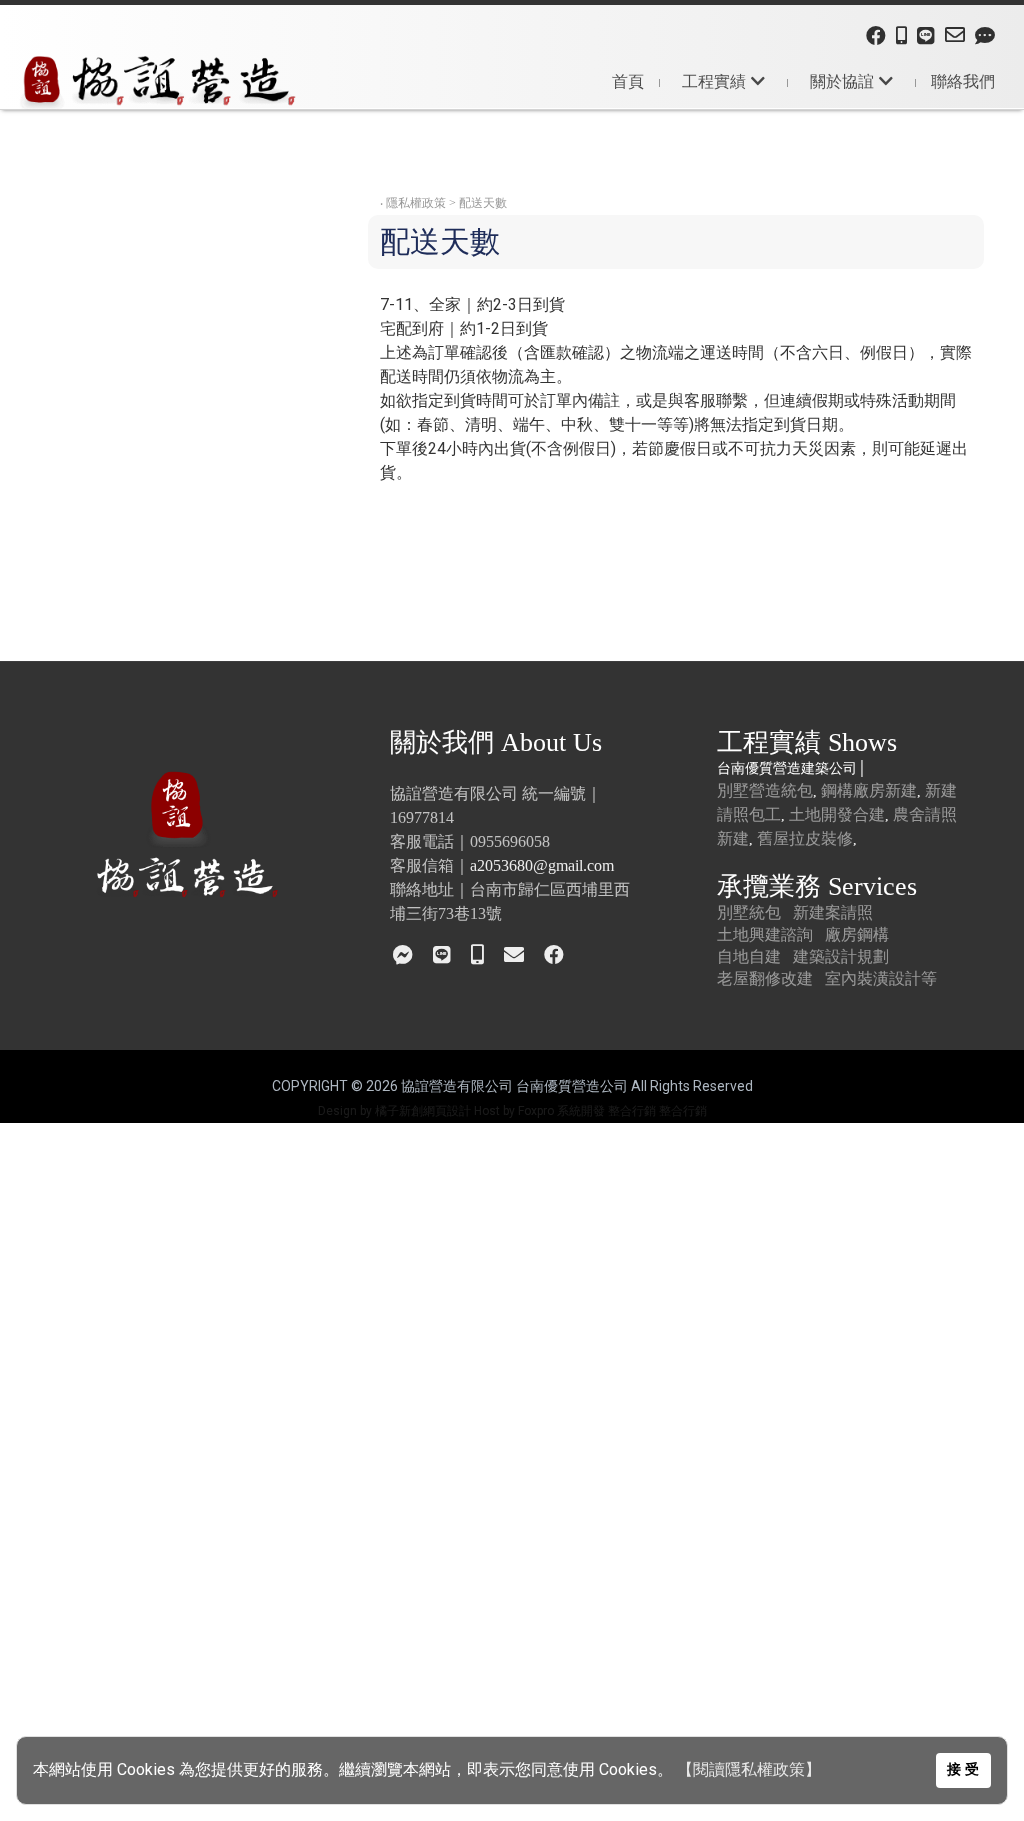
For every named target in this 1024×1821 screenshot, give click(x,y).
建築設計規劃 (841, 956)
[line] (926, 37)
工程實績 (714, 81)
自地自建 (749, 956)
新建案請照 (833, 912)
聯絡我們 (963, 81)
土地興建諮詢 (765, 934)
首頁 (628, 81)
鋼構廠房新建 (869, 790)
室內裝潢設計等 (881, 978)
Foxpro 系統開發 (561, 1111)
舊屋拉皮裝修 (805, 838)
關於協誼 (842, 81)
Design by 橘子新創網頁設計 (396, 1111)
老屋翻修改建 (765, 978)
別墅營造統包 (765, 790)
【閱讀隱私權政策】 (749, 1769)
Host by (494, 1111)
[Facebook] (876, 37)
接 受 (963, 1769)
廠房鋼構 (857, 934)
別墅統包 (749, 912)
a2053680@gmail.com (542, 865)
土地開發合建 (837, 814)
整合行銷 (632, 1111)
